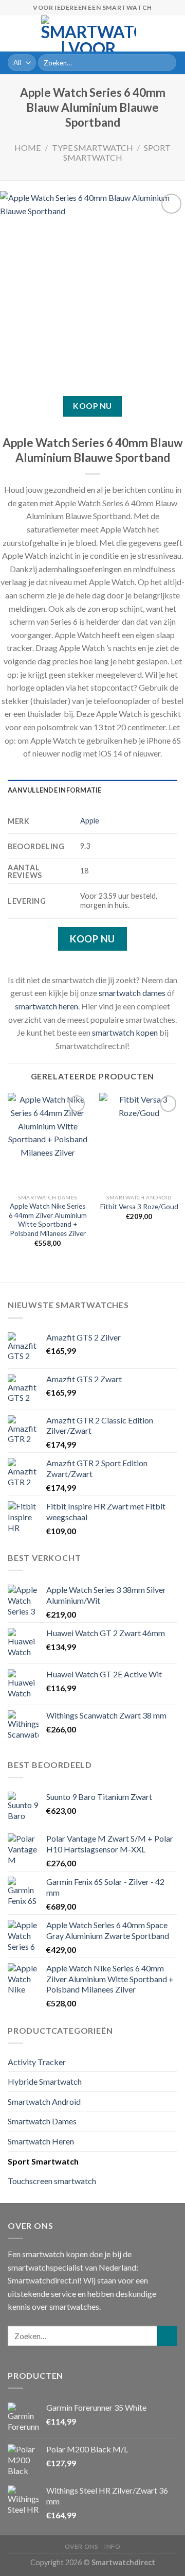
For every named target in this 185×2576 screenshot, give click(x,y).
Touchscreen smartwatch (52, 2181)
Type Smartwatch (92, 148)
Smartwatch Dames (42, 2121)
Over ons (81, 2546)
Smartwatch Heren (41, 2141)
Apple (90, 821)
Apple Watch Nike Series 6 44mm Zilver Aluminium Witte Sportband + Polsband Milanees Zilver (48, 1220)
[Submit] (167, 63)
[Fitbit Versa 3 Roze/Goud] (139, 1141)
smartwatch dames (132, 993)
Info (112, 2546)
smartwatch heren (47, 1006)
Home (27, 148)
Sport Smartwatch (117, 152)
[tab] (92, 790)
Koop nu (92, 406)
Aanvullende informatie (55, 790)
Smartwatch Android (44, 2101)
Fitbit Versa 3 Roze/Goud (139, 1207)
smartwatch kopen (125, 1032)
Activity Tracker (37, 2062)
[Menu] (14, 33)
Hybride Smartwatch (45, 2081)
